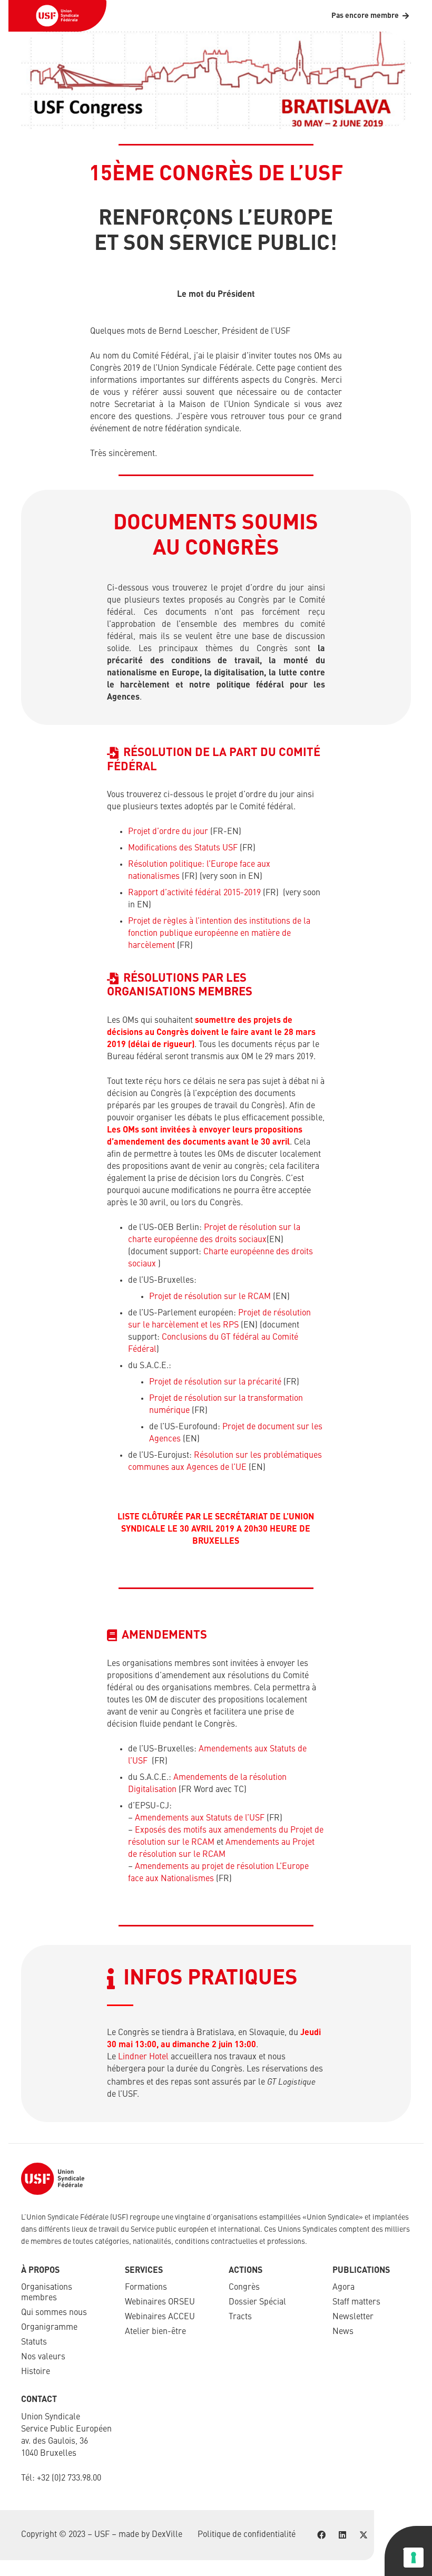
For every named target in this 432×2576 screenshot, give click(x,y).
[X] (364, 2535)
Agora (343, 2288)
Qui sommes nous (54, 2313)
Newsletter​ (353, 2317)
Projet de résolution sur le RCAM (210, 1297)
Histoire (36, 2372)
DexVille (167, 2535)
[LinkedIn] (342, 2535)
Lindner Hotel (143, 2057)
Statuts (34, 2342)
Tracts (240, 2317)
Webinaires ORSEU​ (160, 2302)
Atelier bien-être (155, 2332)
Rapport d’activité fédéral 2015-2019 (194, 893)
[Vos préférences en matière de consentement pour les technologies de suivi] (414, 2558)
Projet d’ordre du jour (168, 832)
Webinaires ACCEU (160, 2317)
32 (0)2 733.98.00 (71, 2478)
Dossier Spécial (257, 2302)
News (343, 2332)
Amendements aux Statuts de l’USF (200, 1818)
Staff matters (356, 2302)
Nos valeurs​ (43, 2357)
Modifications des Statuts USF (184, 848)
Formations (146, 2288)
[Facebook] (321, 2535)
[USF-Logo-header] (57, 16)
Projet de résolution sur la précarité (215, 1382)
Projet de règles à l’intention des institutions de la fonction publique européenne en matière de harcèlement (219, 934)
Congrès (244, 2288)
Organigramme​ (49, 2328)
